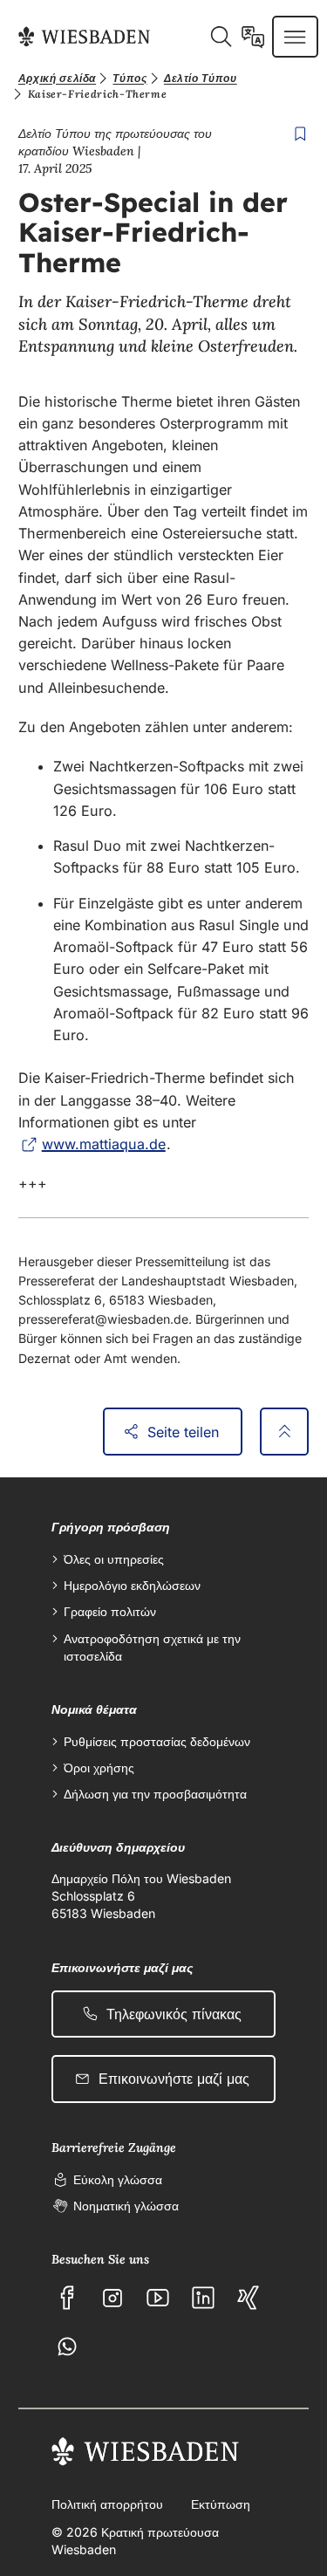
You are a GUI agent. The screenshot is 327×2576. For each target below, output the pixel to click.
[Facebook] (67, 2298)
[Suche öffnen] (221, 37)
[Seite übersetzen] (253, 37)
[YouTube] (158, 2298)
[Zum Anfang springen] (284, 1432)
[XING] (249, 2298)
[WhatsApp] (67, 2346)
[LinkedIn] (203, 2298)
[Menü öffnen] (295, 37)
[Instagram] (112, 2298)
